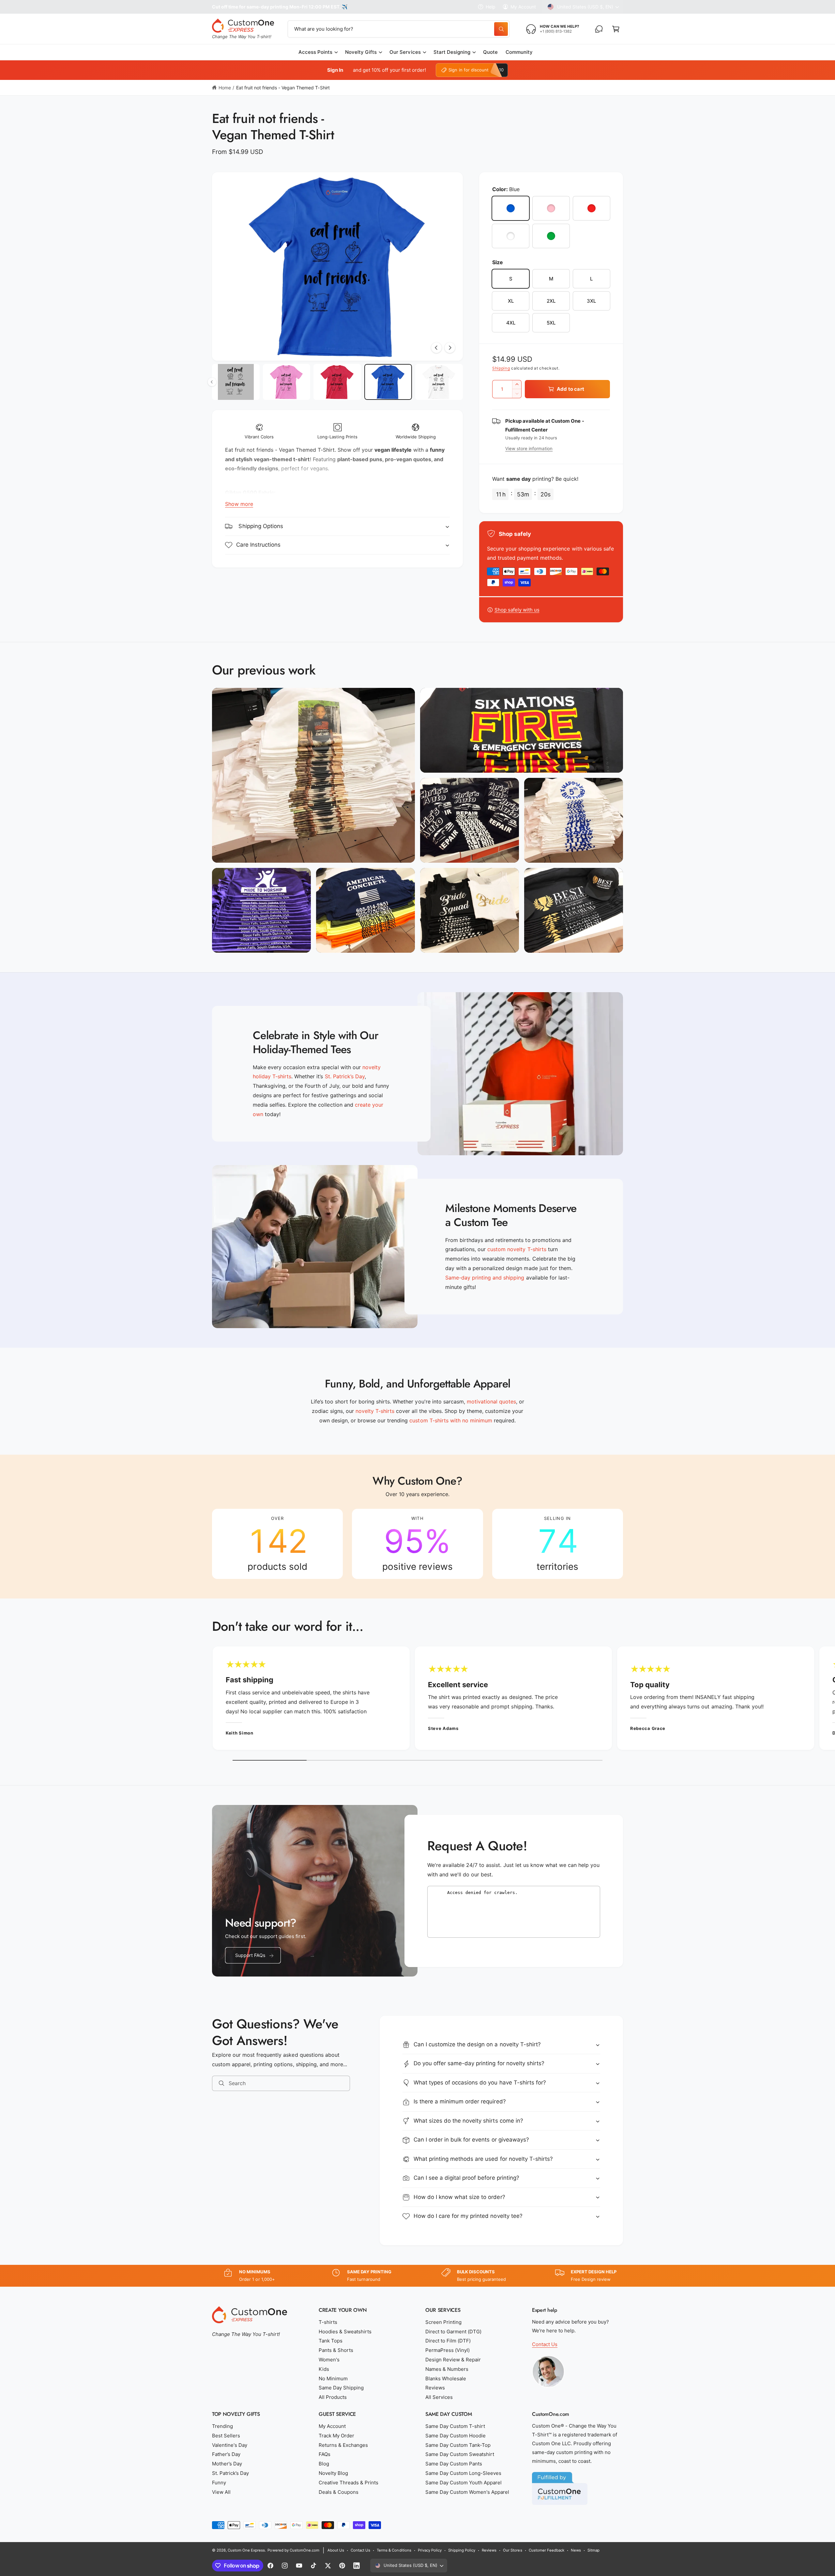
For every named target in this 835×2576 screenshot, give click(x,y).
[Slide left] (436, 348)
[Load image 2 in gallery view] (236, 382)
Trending (222, 2426)
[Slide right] (450, 348)
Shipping (501, 368)
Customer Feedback (547, 2550)
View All (221, 2492)
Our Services (405, 52)
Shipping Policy (462, 2550)
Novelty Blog (333, 2473)
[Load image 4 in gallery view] (337, 382)
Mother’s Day (227, 2464)
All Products (333, 2397)
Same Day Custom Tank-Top (458, 2445)
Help (491, 7)
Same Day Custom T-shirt (455, 2426)
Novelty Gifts (361, 52)
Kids (324, 2369)
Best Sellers (226, 2436)
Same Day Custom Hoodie (455, 2436)
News (576, 2550)
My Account (523, 7)
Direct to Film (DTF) (448, 2341)
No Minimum (333, 2379)
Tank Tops (331, 2341)
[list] (417, 1544)
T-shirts (328, 2322)
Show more (239, 504)
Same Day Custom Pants (454, 2464)
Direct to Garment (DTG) (453, 2332)
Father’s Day (226, 2454)
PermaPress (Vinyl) (448, 2350)
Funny (219, 2483)
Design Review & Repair (453, 2360)
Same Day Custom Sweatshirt (460, 2454)
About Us (336, 2550)
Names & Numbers (447, 2369)
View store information (529, 448)
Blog (324, 2464)
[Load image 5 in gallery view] (388, 382)
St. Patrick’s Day (230, 2473)
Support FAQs (250, 1955)
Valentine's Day (230, 2445)
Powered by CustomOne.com (293, 2550)
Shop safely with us (517, 610)
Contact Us (545, 2344)
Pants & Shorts (336, 2350)
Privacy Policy (430, 2550)
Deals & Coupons (339, 2492)
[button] (616, 29)
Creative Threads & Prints (349, 2483)
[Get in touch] (599, 29)
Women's (329, 2360)
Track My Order (336, 2436)
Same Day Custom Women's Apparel (467, 2492)
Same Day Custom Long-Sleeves (463, 2473)
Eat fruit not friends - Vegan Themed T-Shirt (283, 88)
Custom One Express (246, 2550)
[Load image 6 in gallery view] (439, 382)
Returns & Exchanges (343, 2445)
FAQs (325, 2454)
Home (225, 88)
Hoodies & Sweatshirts (345, 2332)
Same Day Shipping (341, 2388)
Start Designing (452, 52)
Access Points (315, 52)
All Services (439, 2397)
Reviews (435, 2388)
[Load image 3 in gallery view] (287, 382)
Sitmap (593, 2550)
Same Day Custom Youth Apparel (463, 2483)
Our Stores (512, 2550)
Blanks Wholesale (446, 2379)
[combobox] (399, 29)
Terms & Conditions (394, 2550)
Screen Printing (443, 2322)
